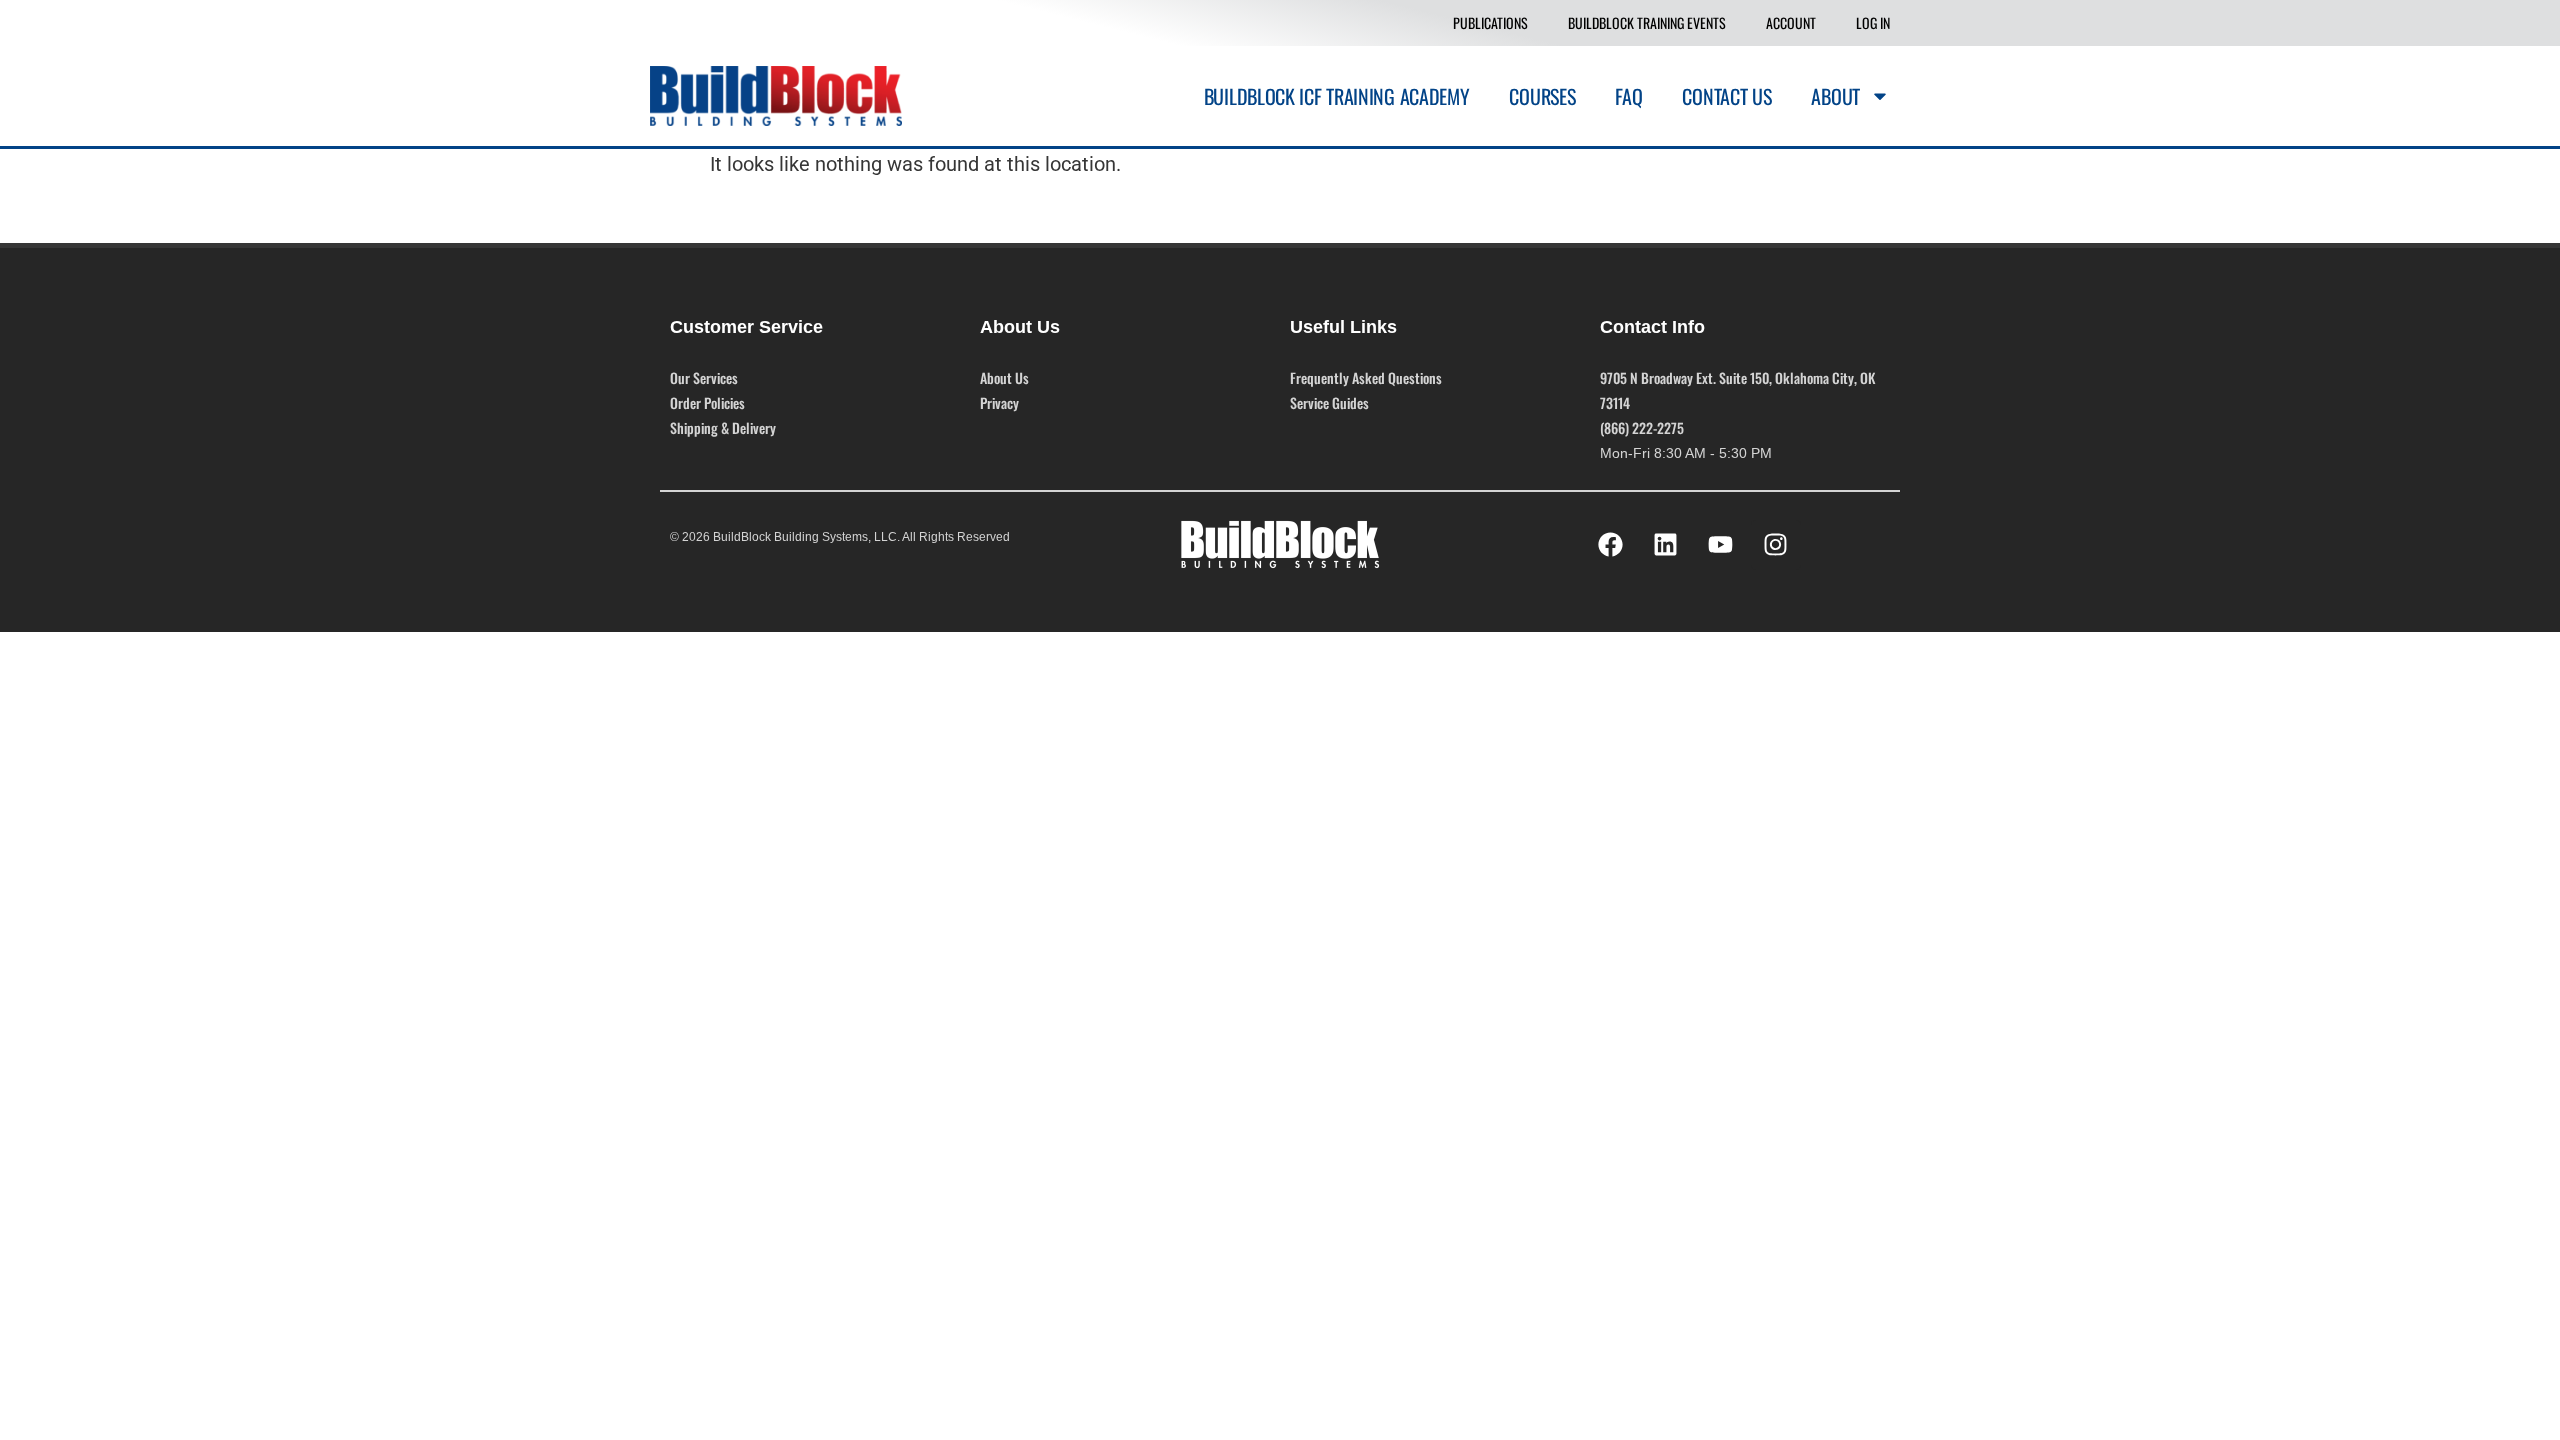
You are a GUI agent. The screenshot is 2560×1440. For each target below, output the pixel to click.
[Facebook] (1611, 545)
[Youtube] (1721, 545)
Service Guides (1329, 402)
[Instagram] (1776, 545)
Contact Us (1726, 96)
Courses (1542, 96)
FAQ (1628, 96)
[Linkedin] (1666, 545)
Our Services (704, 377)
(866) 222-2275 (1642, 427)
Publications (1490, 22)
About (1835, 96)
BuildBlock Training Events (1647, 22)
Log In (1873, 22)
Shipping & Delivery (723, 427)
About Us (1004, 377)
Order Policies (707, 402)
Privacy (999, 402)
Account (1791, 22)
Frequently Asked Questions (1366, 377)
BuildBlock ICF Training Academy (1337, 96)
